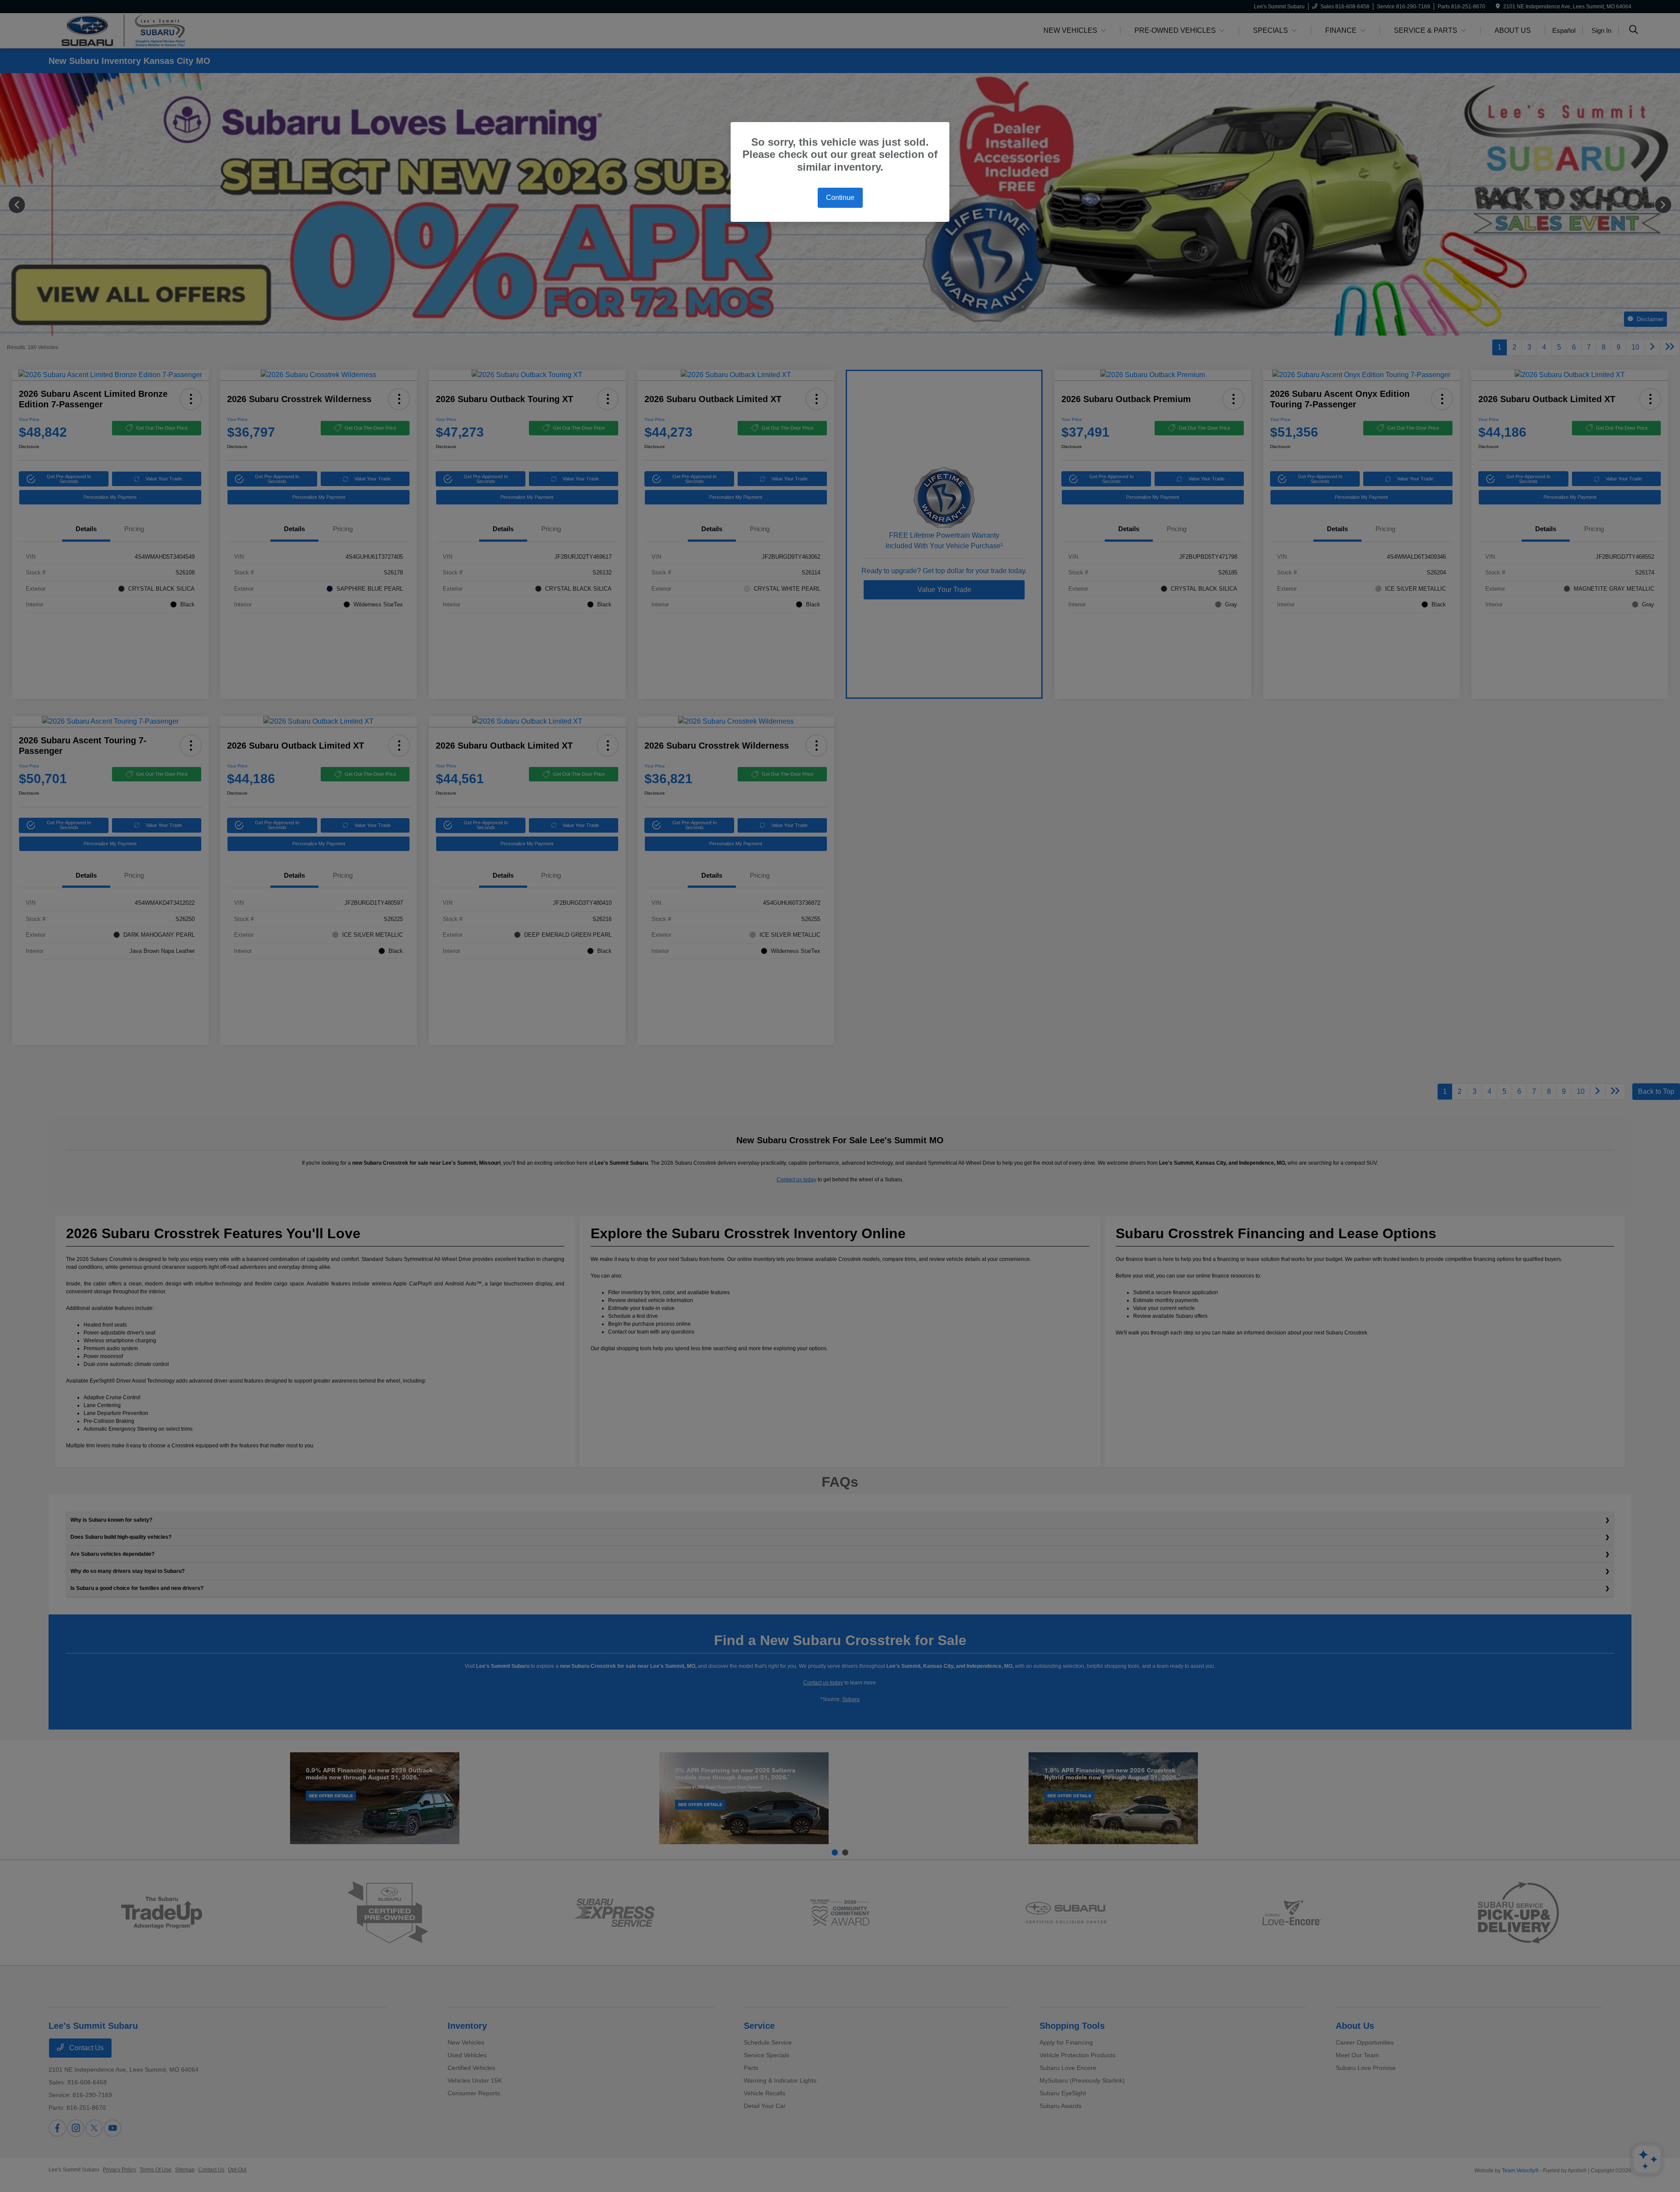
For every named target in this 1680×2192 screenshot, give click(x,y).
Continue (840, 198)
